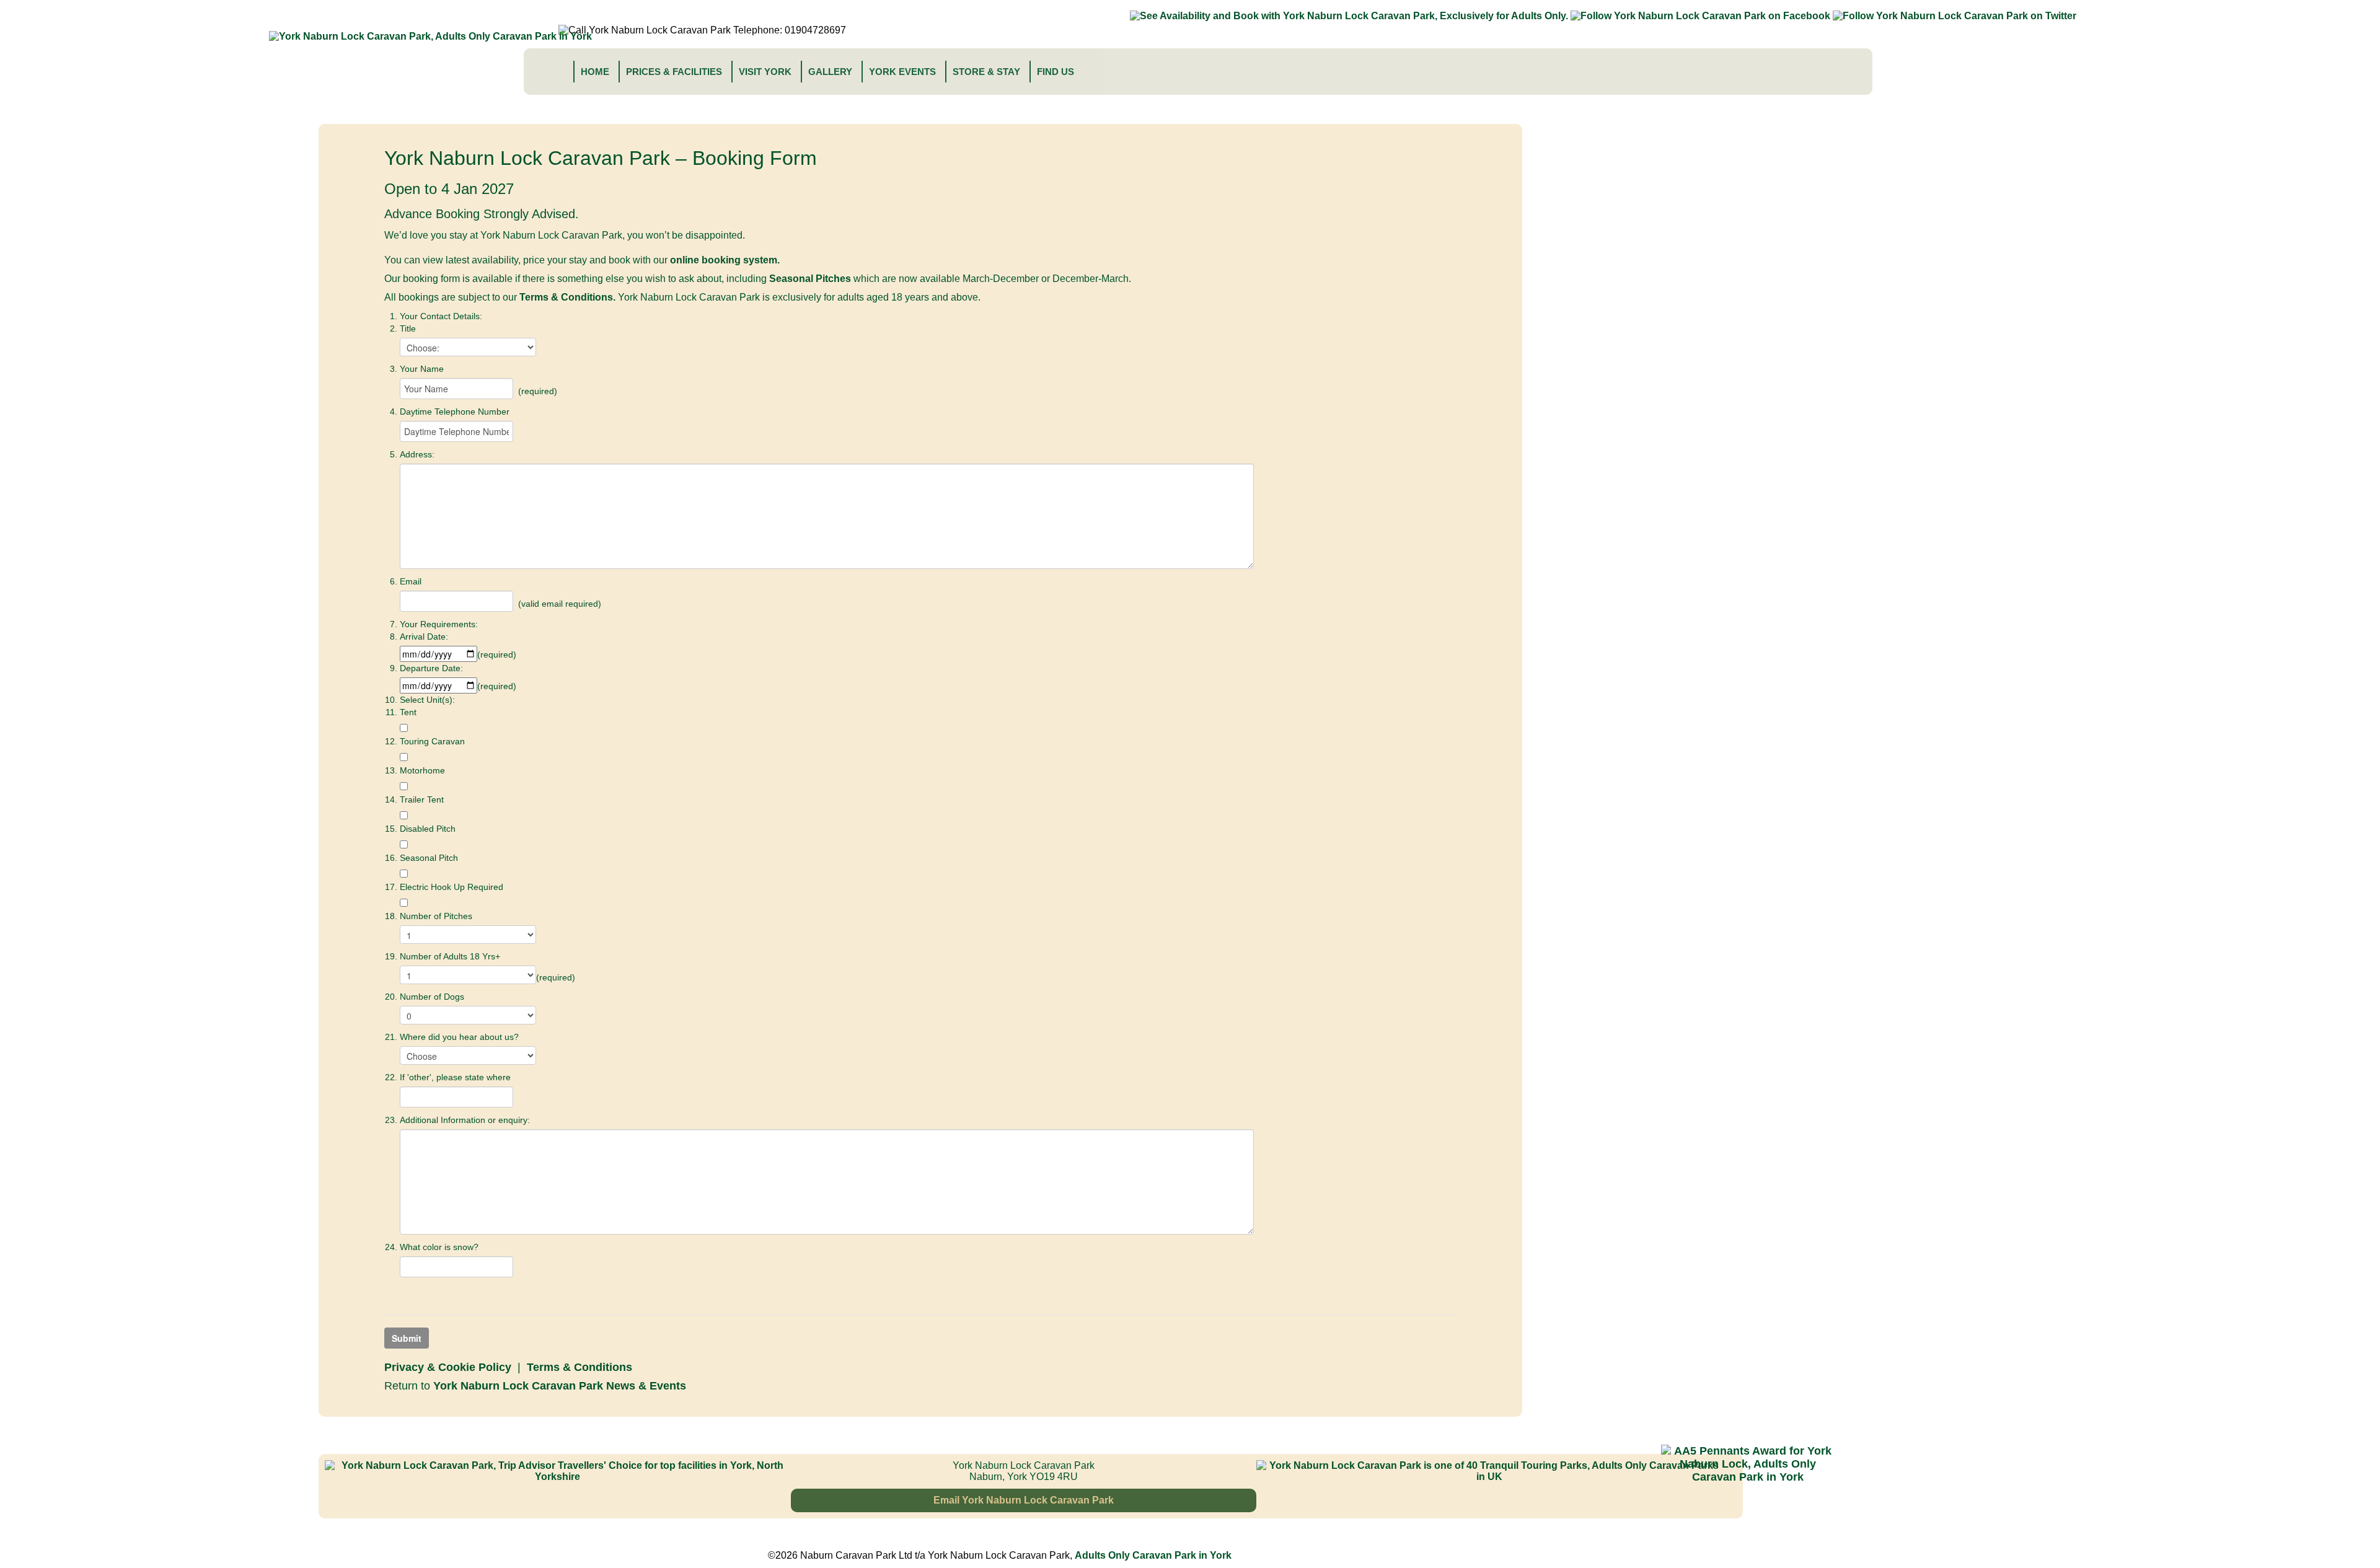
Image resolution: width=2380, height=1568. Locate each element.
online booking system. (725, 260)
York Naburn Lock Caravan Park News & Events (560, 1386)
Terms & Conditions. (567, 297)
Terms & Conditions (580, 1367)
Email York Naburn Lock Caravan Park (1024, 1500)
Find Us (1056, 72)
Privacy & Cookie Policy (448, 1367)
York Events (902, 72)
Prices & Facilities (674, 72)
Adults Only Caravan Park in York (1153, 1555)
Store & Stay (986, 72)
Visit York (765, 72)
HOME (595, 72)
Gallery (830, 72)
